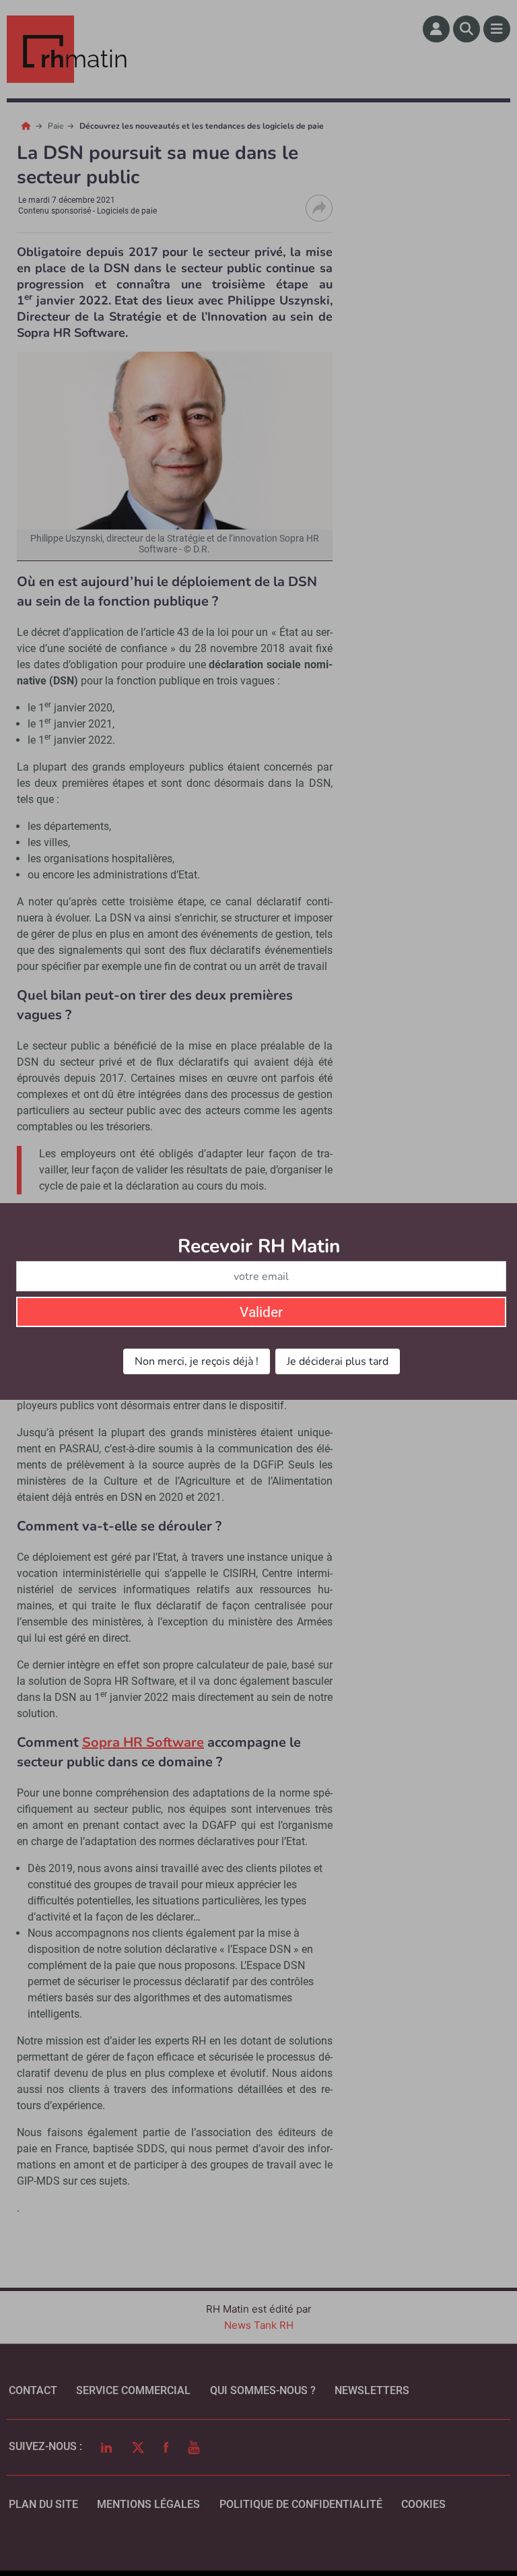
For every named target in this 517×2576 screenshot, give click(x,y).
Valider (261, 1312)
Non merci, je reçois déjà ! (197, 1361)
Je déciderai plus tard (338, 1361)
